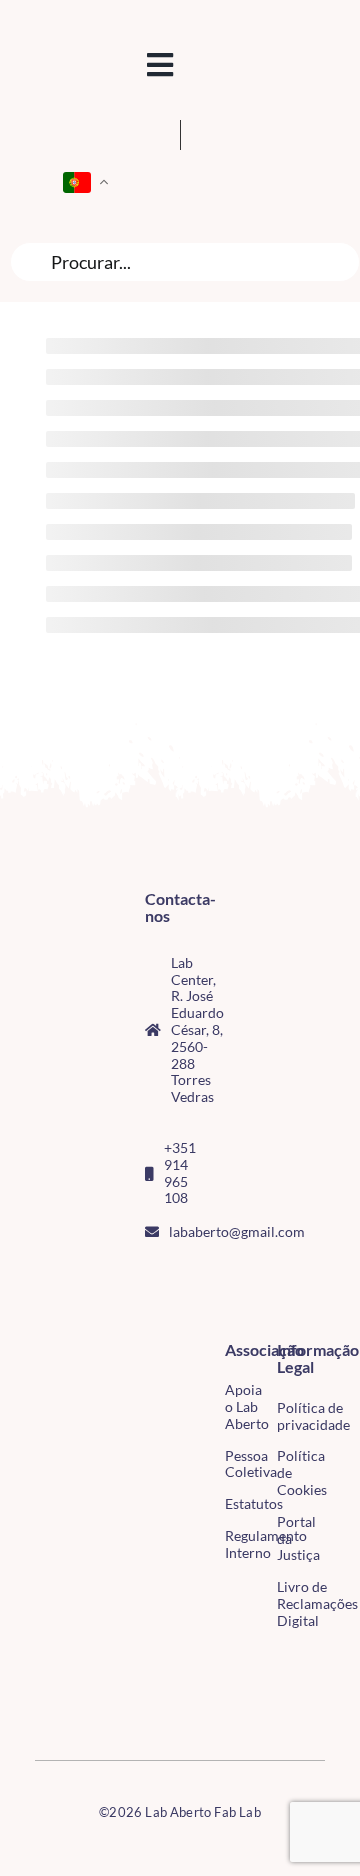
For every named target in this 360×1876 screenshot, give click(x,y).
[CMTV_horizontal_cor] (42, 1661)
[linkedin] (183, 1313)
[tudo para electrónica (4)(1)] (42, 1703)
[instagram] (183, 1277)
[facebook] (151, 1277)
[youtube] (151, 1313)
